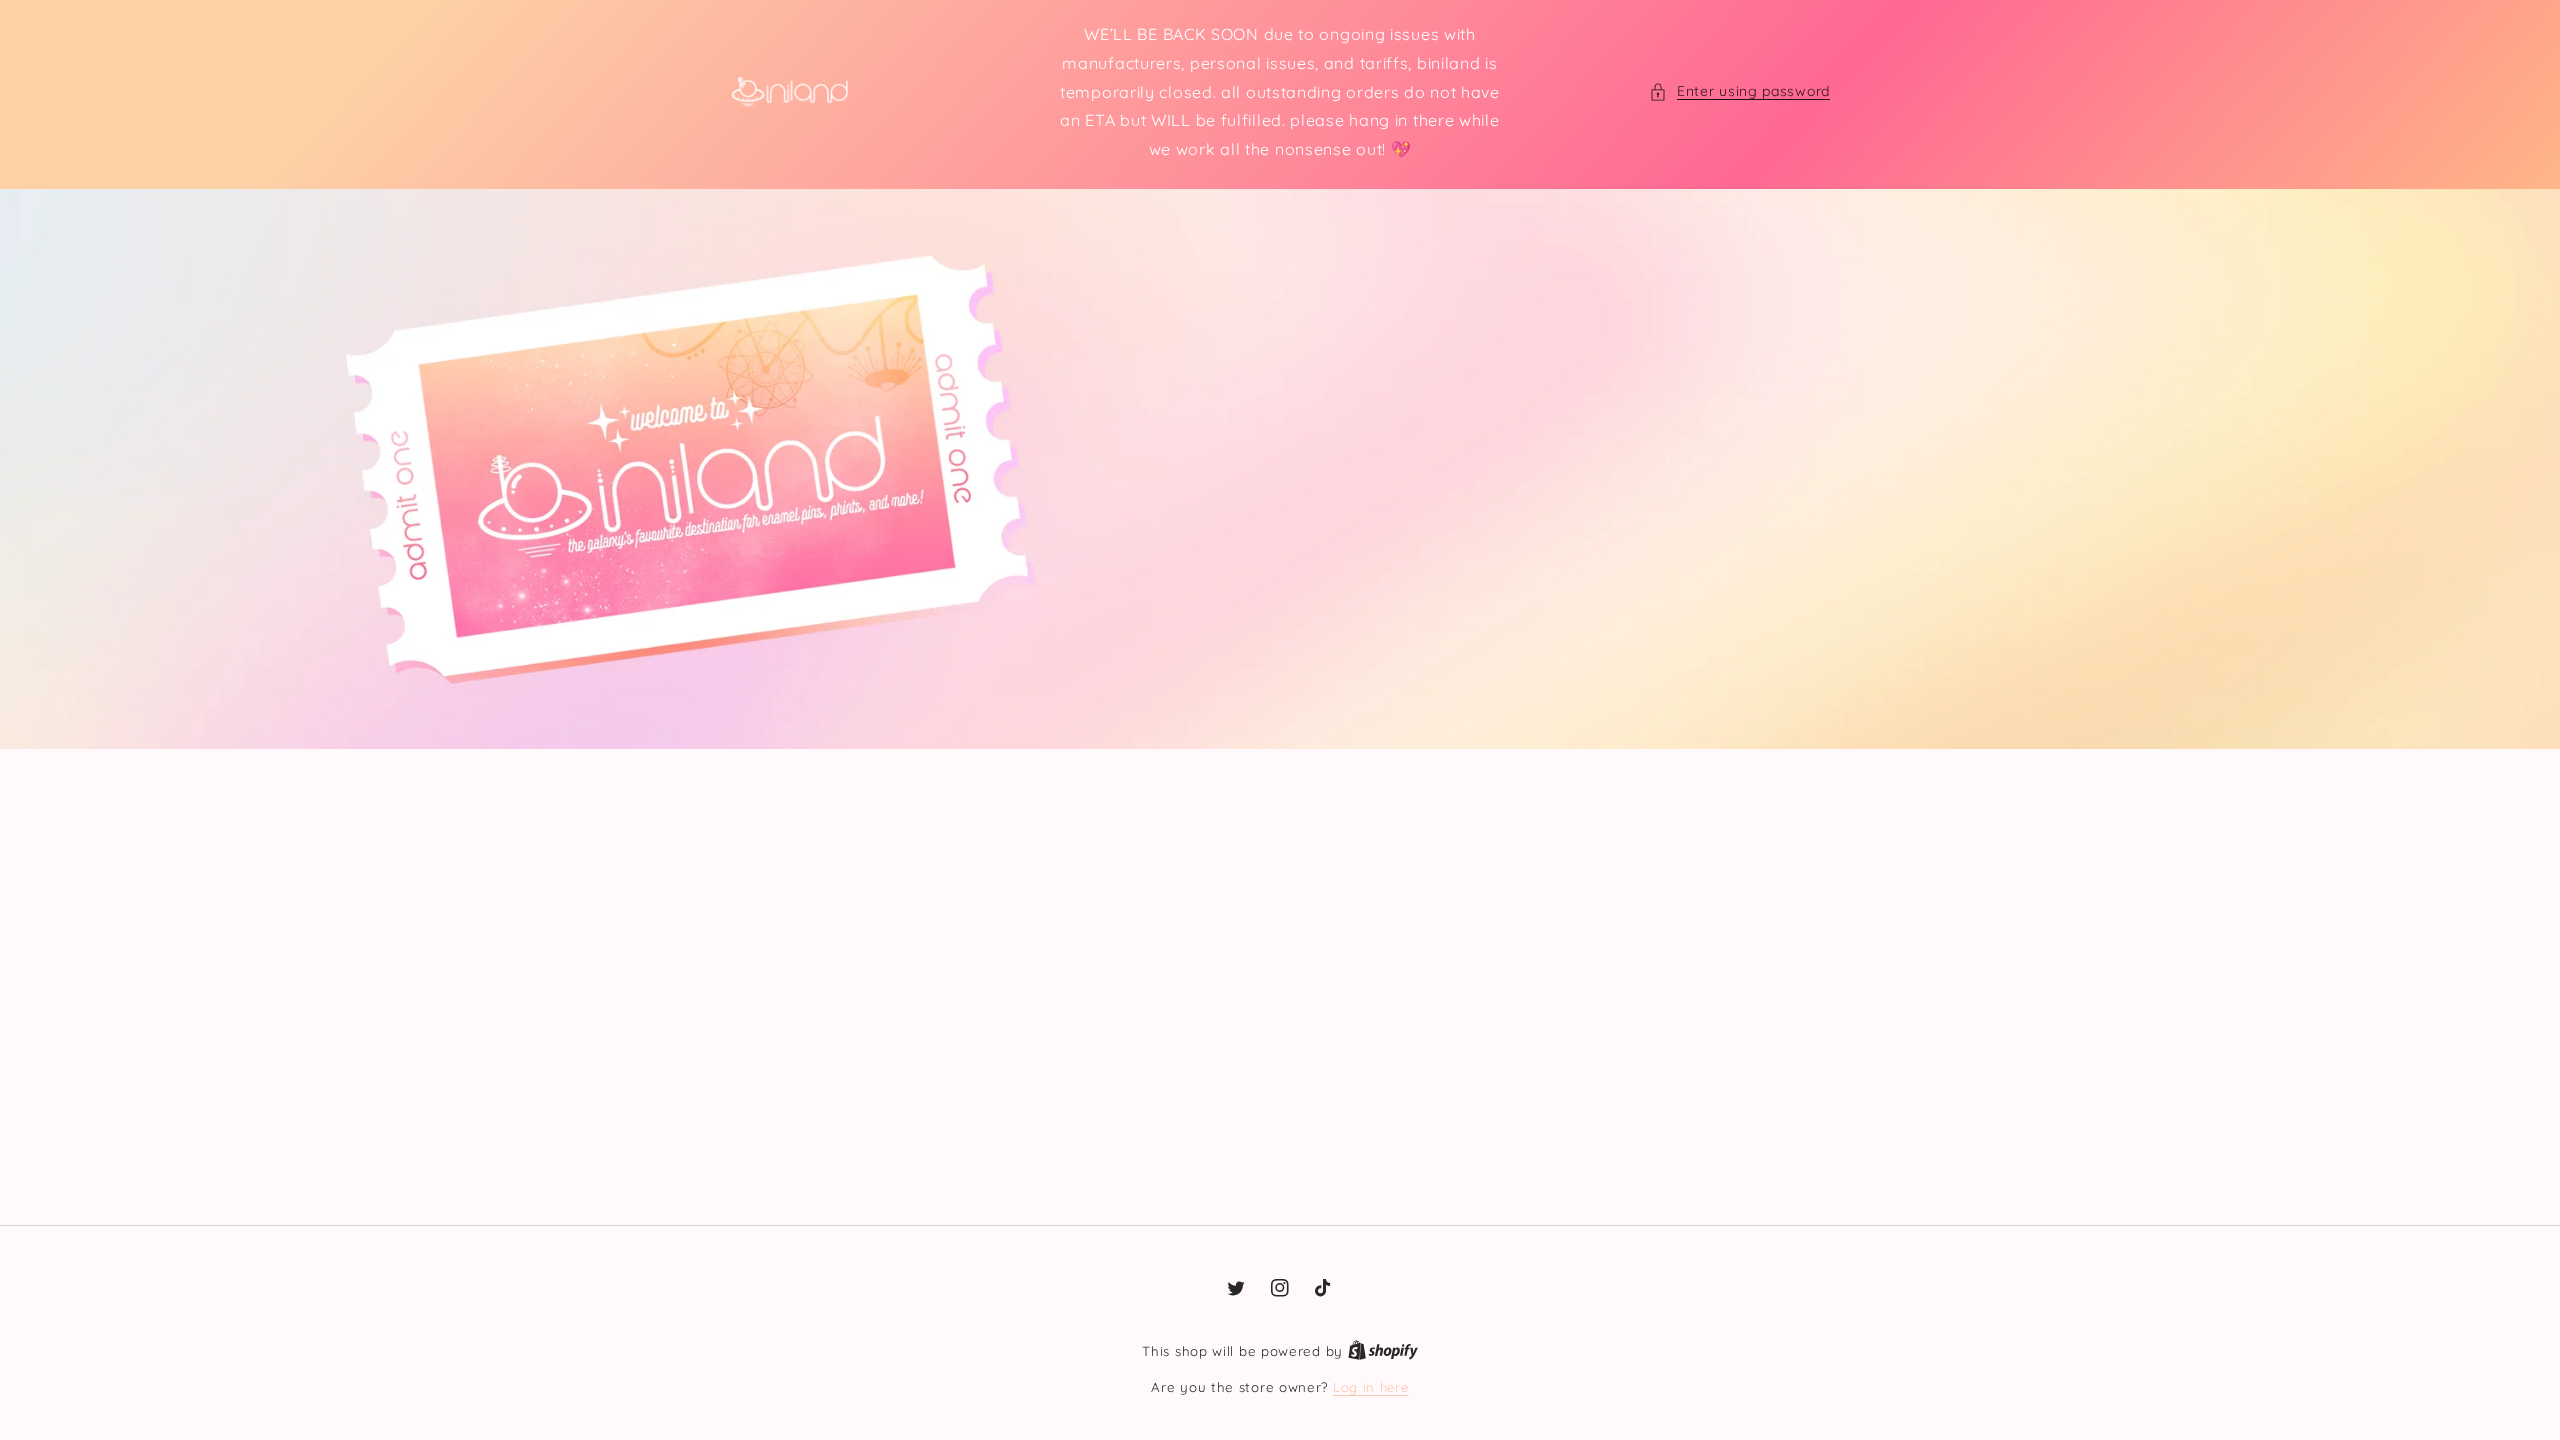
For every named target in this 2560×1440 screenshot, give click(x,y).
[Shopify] (1383, 1351)
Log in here (1371, 1387)
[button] (1739, 91)
